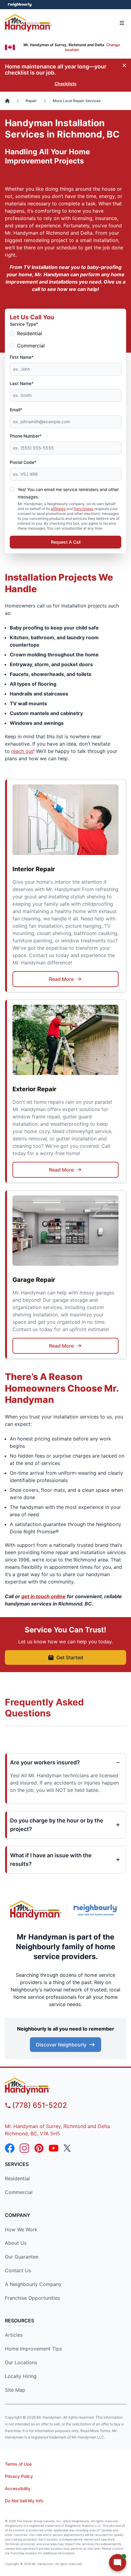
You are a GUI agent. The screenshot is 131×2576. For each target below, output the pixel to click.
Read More (61, 979)
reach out (22, 751)
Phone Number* (26, 436)
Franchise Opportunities (32, 2298)
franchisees (84, 509)
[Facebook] (10, 2148)
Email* (16, 410)
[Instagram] (24, 2148)
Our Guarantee (22, 2257)
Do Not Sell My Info (24, 2501)
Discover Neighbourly (61, 2045)
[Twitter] (68, 2148)
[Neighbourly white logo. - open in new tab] (20, 5)
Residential (30, 333)
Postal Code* (23, 462)
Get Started (70, 1657)
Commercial (31, 346)
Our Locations (21, 2362)
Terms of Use (18, 2464)
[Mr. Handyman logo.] (36, 1910)
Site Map (15, 2390)
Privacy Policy (19, 2476)
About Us (16, 2243)
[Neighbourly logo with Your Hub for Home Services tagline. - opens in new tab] (97, 1910)
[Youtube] (54, 2148)
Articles (14, 2335)
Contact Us (18, 2270)
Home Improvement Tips (33, 2349)
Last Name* (22, 383)
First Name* (22, 357)
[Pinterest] (39, 2148)
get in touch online (43, 1596)
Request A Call (66, 542)
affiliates (58, 509)
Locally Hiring (21, 2376)
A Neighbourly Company (33, 2284)
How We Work (21, 2229)
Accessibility (18, 2488)
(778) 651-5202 (40, 2105)
